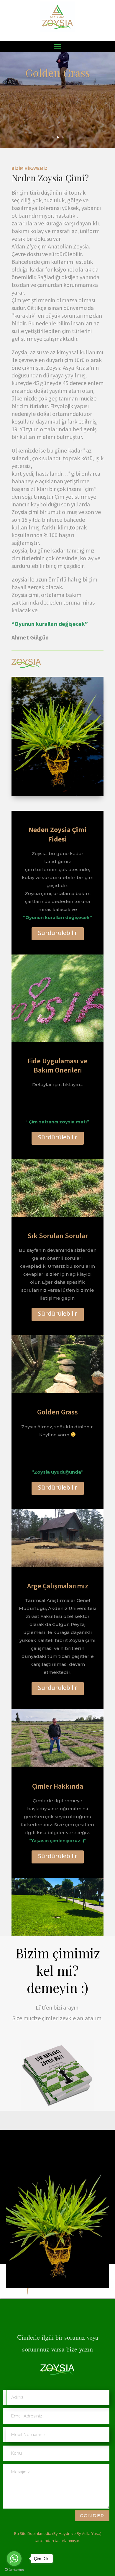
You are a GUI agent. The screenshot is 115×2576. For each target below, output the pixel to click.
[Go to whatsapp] (14, 2559)
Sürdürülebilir (58, 933)
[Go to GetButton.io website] (14, 2570)
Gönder (92, 2516)
